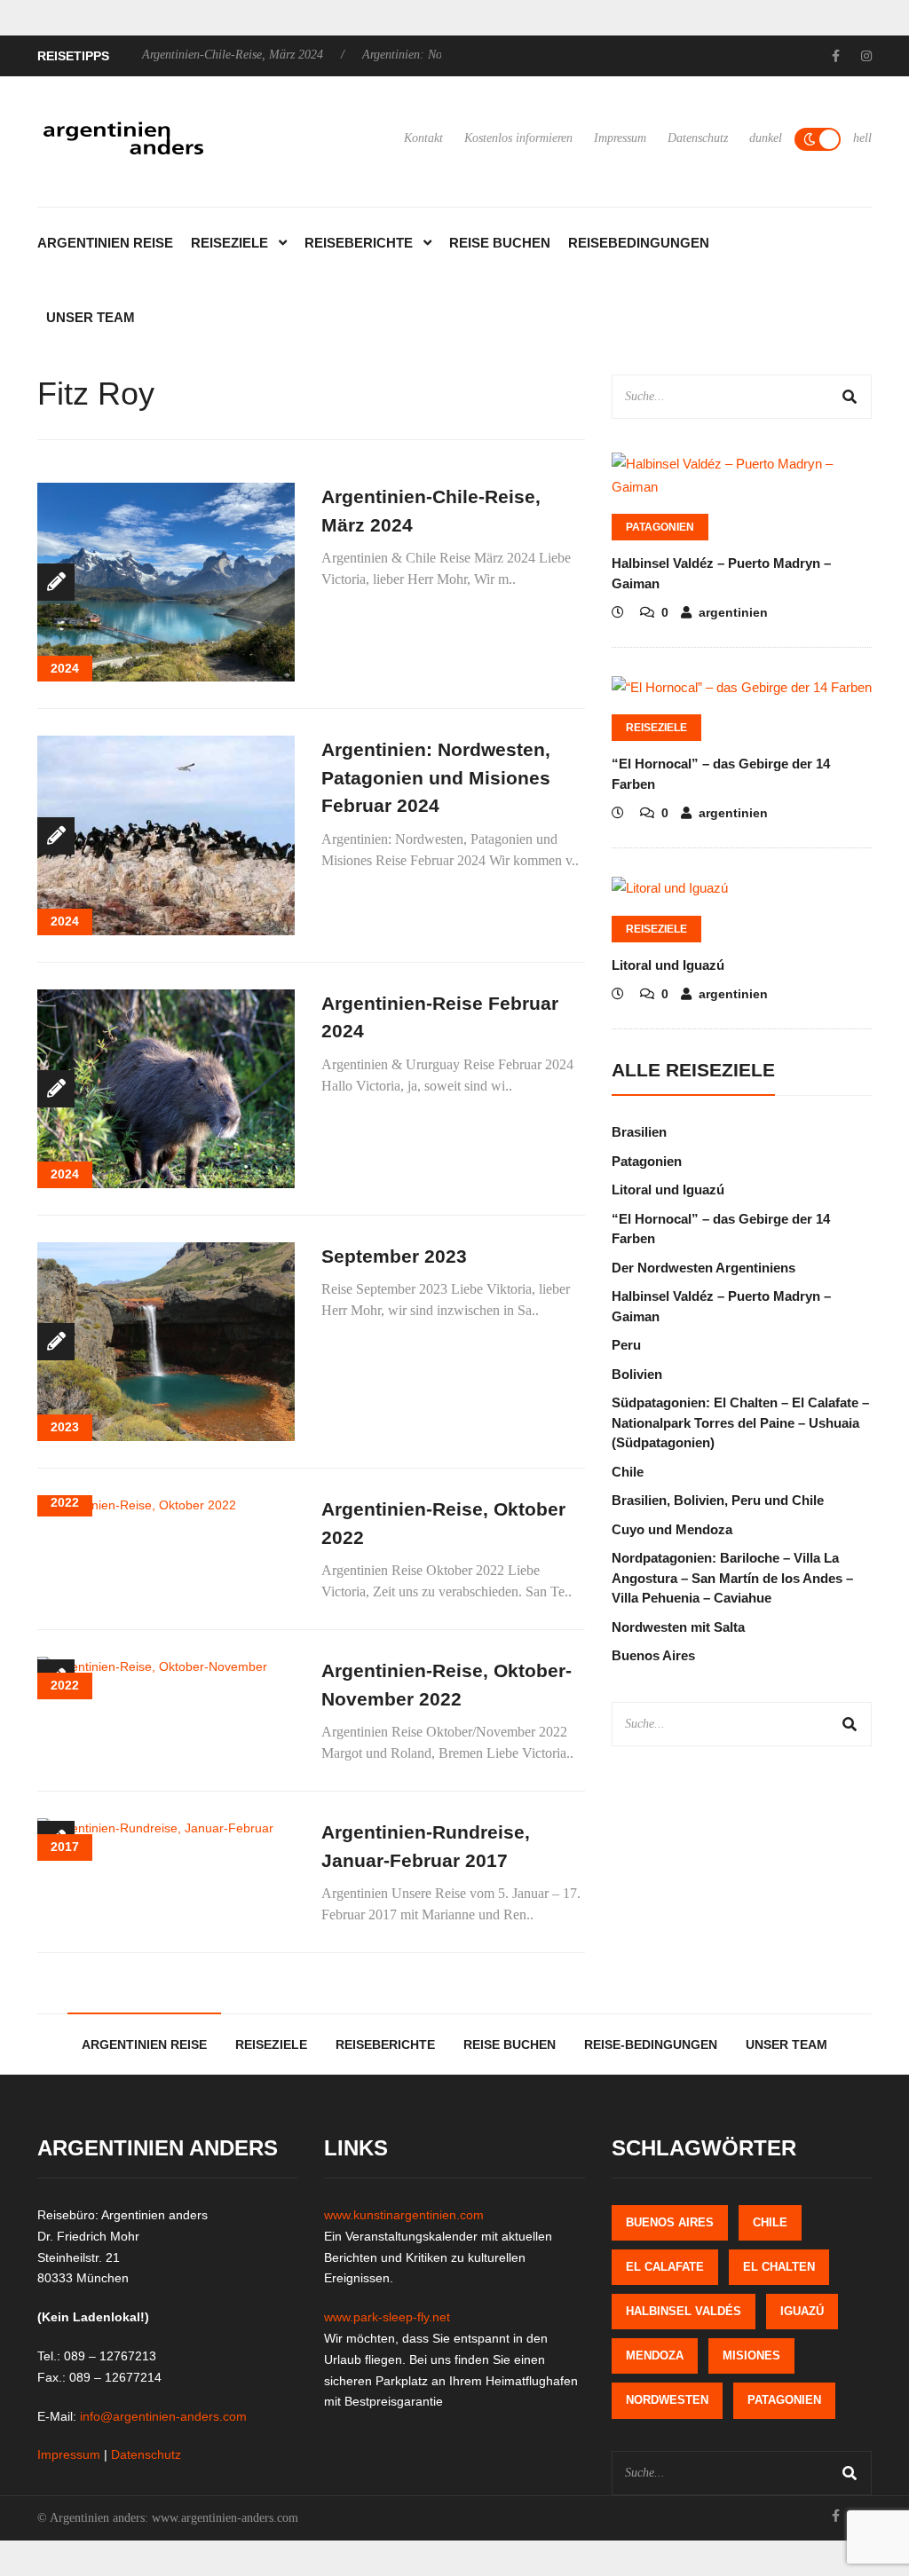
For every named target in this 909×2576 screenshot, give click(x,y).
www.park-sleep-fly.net (387, 2317)
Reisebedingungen (639, 243)
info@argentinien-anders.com (163, 2416)
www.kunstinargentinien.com (404, 2215)
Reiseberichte (359, 243)
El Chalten (779, 2267)
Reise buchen (500, 243)
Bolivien (637, 1374)
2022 (65, 1502)
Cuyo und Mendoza (672, 1529)
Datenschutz (698, 138)
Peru (626, 1345)
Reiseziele (229, 243)
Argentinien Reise (105, 243)
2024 (65, 668)
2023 (65, 1427)
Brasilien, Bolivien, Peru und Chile (718, 1500)
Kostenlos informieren (518, 138)
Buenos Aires (653, 1655)
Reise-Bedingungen (651, 2044)
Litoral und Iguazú (668, 965)
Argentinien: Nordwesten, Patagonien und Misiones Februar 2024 (436, 777)
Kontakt (423, 138)
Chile (628, 1472)
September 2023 (394, 1256)
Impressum (620, 138)
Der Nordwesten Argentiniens (703, 1268)
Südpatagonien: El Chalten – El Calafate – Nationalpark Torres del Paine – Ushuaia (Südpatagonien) (740, 1422)
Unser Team (91, 317)
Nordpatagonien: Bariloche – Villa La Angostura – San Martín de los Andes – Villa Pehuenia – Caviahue (732, 1578)
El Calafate (665, 2267)
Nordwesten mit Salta (678, 1627)
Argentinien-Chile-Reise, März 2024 (183, 55)
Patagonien (660, 527)
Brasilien (639, 1132)
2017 (65, 1847)
